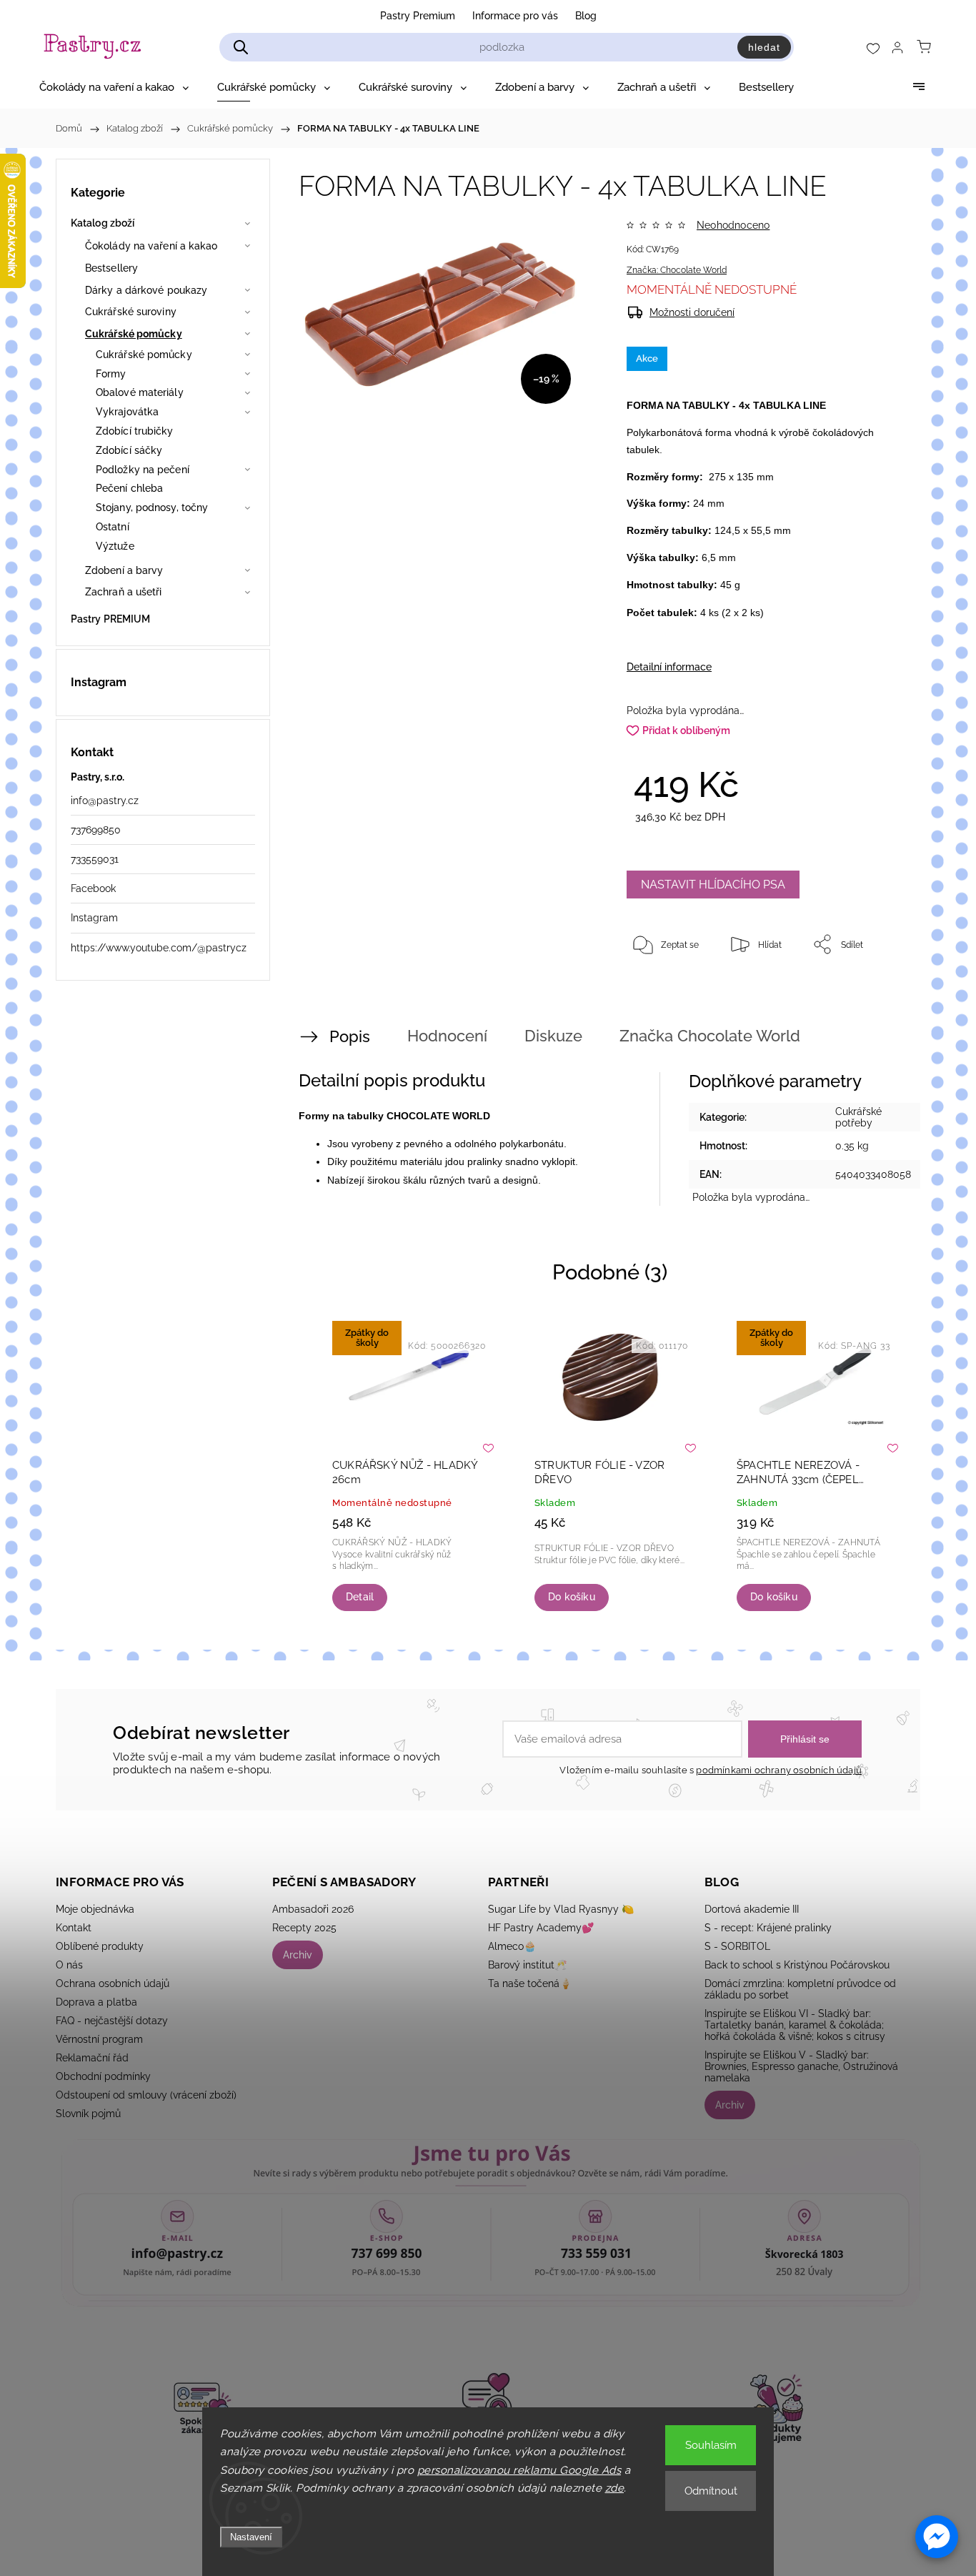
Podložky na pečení (143, 470)
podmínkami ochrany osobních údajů (779, 1770)
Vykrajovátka (127, 412)
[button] (937, 2537)
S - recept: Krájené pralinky (768, 1928)
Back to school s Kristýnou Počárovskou (797, 1965)
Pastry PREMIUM (110, 619)
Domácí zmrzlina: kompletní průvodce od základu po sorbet (800, 1989)
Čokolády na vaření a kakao (151, 246)
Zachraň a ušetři (124, 592)
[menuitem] (114, 87)
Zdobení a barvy (124, 570)
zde (615, 2488)
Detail (360, 1597)
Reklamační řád (92, 2058)
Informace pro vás (515, 16)
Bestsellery (111, 268)
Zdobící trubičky (135, 431)
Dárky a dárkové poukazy (146, 290)
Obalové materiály (140, 392)
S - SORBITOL (737, 1946)
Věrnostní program (99, 2039)
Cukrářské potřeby (858, 1117)
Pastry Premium (418, 16)
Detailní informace (669, 667)
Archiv (298, 1955)
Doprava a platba (96, 2002)
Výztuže (115, 546)
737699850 (96, 830)
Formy (111, 374)
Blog (586, 16)
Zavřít (872, 991)
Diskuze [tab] (553, 1036)
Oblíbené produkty (100, 1946)
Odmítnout (711, 2491)
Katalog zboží (103, 223)
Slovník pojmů (88, 2114)
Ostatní (113, 527)
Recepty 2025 (304, 1928)
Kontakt (74, 1928)
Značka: (677, 270)
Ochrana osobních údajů (113, 1983)
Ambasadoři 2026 (313, 1909)
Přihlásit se (805, 1739)
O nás (69, 1965)
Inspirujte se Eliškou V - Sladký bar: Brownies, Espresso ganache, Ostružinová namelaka (801, 2066)
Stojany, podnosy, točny (152, 507)
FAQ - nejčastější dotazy (112, 2021)
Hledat (764, 47)
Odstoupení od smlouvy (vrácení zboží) (146, 2095)
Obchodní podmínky (103, 2076)
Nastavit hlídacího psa (713, 885)
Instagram (94, 918)
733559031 (95, 859)
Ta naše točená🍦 (530, 1983)
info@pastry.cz (105, 801)
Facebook (93, 888)
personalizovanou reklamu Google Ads (519, 2470)
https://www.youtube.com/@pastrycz (159, 948)
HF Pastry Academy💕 (541, 1928)
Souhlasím (711, 2445)
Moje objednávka (95, 1909)
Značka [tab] (710, 1036)
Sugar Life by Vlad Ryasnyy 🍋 (561, 1909)
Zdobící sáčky (129, 450)
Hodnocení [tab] (447, 1036)
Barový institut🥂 (527, 1965)
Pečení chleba (129, 488)
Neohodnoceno (733, 225)
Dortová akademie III (752, 1909)
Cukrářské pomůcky (134, 334)
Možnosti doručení (692, 312)
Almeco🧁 (512, 1946)
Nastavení (251, 2537)
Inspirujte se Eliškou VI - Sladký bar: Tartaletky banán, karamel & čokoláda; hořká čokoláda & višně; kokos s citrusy (795, 2025)
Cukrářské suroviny (131, 312)
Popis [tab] (350, 1036)
